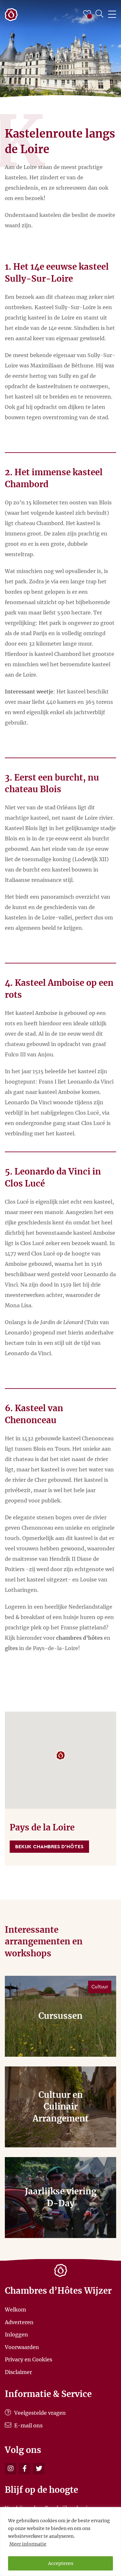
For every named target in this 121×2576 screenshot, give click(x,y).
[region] (60, 2542)
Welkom (15, 2310)
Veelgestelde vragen (39, 2413)
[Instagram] (10, 2469)
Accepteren (61, 2563)
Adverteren (19, 2322)
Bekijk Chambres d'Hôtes (49, 1847)
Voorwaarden (22, 2347)
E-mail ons (28, 2425)
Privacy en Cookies (29, 2359)
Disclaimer (18, 2372)
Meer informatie (28, 2544)
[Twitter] (39, 2469)
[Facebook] (25, 2469)
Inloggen (16, 2334)
